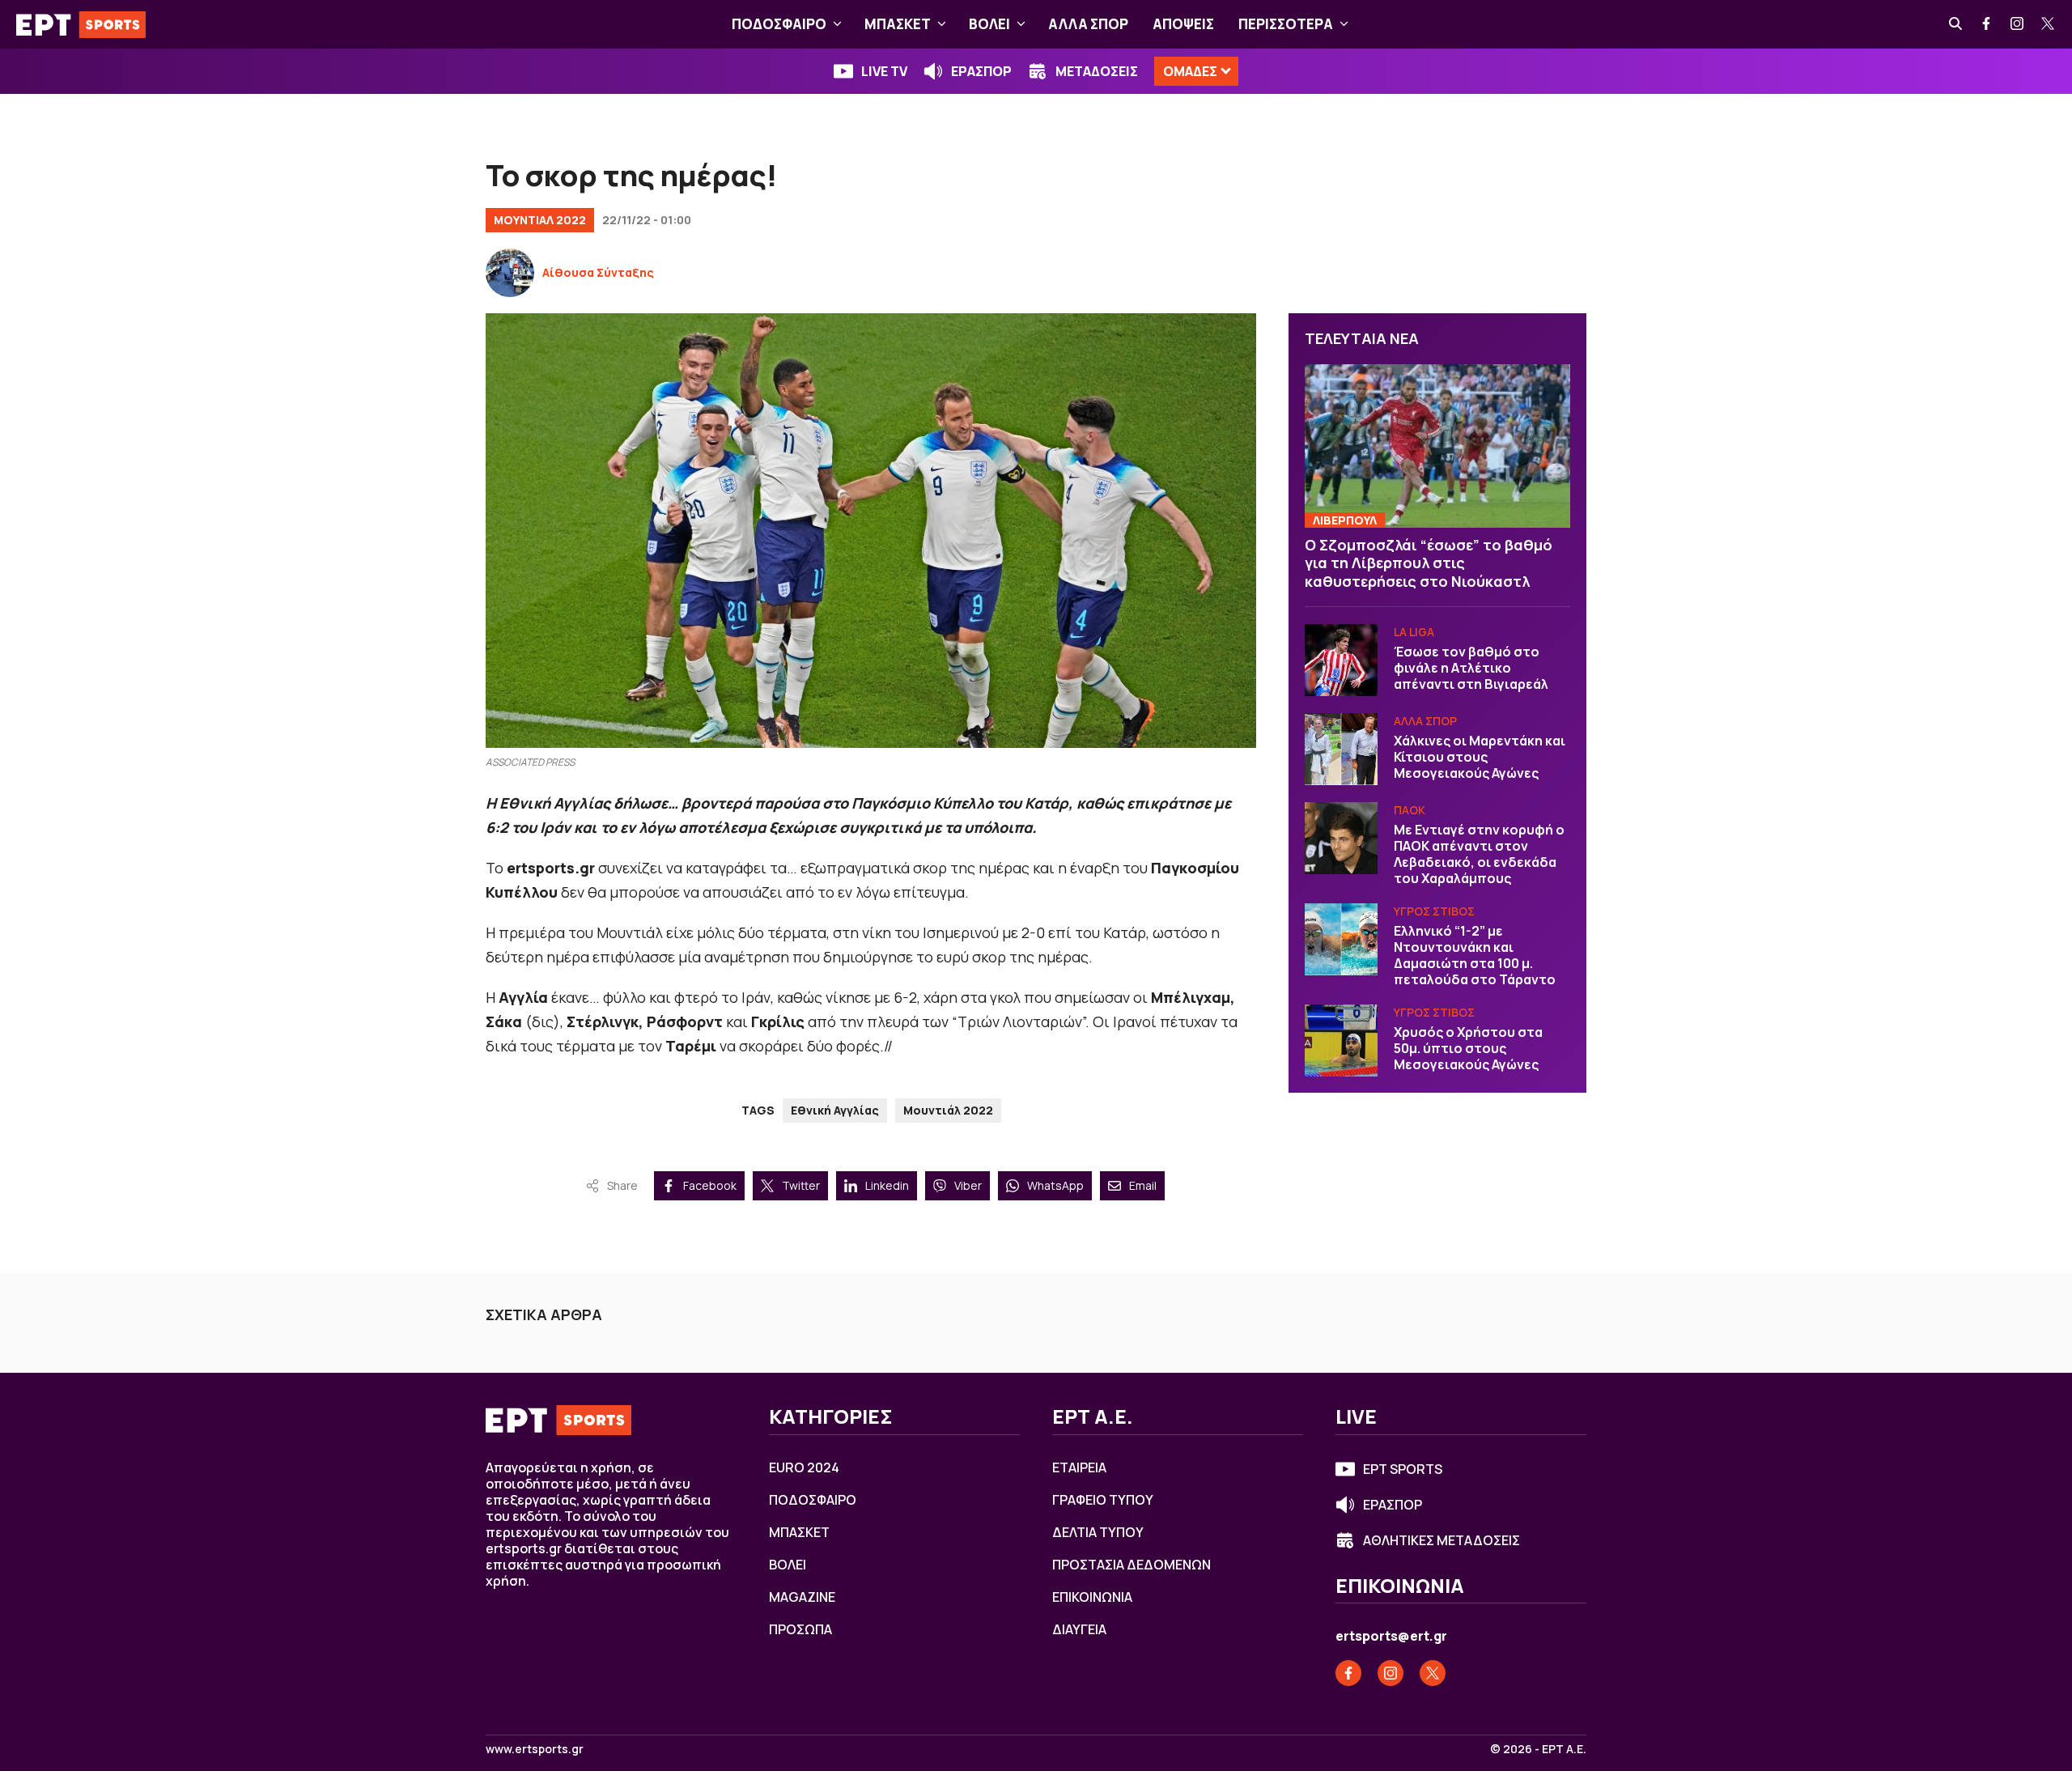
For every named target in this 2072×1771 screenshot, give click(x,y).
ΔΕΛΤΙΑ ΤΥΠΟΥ (1098, 1532)
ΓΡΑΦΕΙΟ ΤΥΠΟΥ (1103, 1500)
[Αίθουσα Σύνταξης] (510, 273)
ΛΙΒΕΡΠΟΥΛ (1345, 520)
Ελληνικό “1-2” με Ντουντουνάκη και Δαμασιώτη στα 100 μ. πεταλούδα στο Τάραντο (1475, 956)
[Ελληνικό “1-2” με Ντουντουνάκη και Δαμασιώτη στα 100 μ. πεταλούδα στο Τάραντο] (1341, 940)
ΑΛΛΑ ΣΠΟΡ (1088, 24)
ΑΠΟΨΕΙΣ (1183, 24)
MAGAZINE (802, 1597)
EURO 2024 (804, 1467)
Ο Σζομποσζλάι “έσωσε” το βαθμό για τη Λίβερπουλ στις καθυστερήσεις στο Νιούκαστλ (1429, 563)
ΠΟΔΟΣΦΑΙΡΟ (779, 24)
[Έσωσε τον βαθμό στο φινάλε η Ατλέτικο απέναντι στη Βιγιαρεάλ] (1341, 660)
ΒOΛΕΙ (989, 24)
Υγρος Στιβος (1434, 912)
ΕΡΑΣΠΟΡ (981, 71)
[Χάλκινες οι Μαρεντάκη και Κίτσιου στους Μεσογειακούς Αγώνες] (1341, 750)
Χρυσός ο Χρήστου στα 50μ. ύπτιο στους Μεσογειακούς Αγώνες (1468, 1049)
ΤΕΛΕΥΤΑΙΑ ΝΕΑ (1362, 338)
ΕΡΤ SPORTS (1403, 1469)
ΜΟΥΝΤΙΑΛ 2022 (540, 220)
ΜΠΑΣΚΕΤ (898, 24)
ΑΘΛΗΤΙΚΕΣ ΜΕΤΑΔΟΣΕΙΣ (1441, 1540)
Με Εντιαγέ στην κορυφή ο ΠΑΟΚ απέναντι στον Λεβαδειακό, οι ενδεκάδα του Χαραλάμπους (1479, 855)
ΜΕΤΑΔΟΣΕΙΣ (1097, 71)
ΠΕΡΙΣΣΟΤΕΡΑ (1286, 24)
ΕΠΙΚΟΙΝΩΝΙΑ (1092, 1597)
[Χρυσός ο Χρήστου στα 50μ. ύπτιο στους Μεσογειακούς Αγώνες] (1341, 1041)
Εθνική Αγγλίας (835, 1110)
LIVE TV (884, 71)
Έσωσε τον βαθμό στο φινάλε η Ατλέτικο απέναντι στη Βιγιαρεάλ (1471, 669)
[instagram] (2018, 24)
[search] (1956, 24)
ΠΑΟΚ (1410, 811)
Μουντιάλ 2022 (948, 1110)
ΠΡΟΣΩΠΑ (800, 1629)
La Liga (1414, 633)
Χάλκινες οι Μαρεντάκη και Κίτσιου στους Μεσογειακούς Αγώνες (1480, 758)
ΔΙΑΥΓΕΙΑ (1079, 1629)
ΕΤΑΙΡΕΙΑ (1079, 1467)
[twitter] (2049, 24)
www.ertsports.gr (535, 1749)
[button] (837, 24)
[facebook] (1987, 24)
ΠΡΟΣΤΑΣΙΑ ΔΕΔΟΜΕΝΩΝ (1132, 1565)
